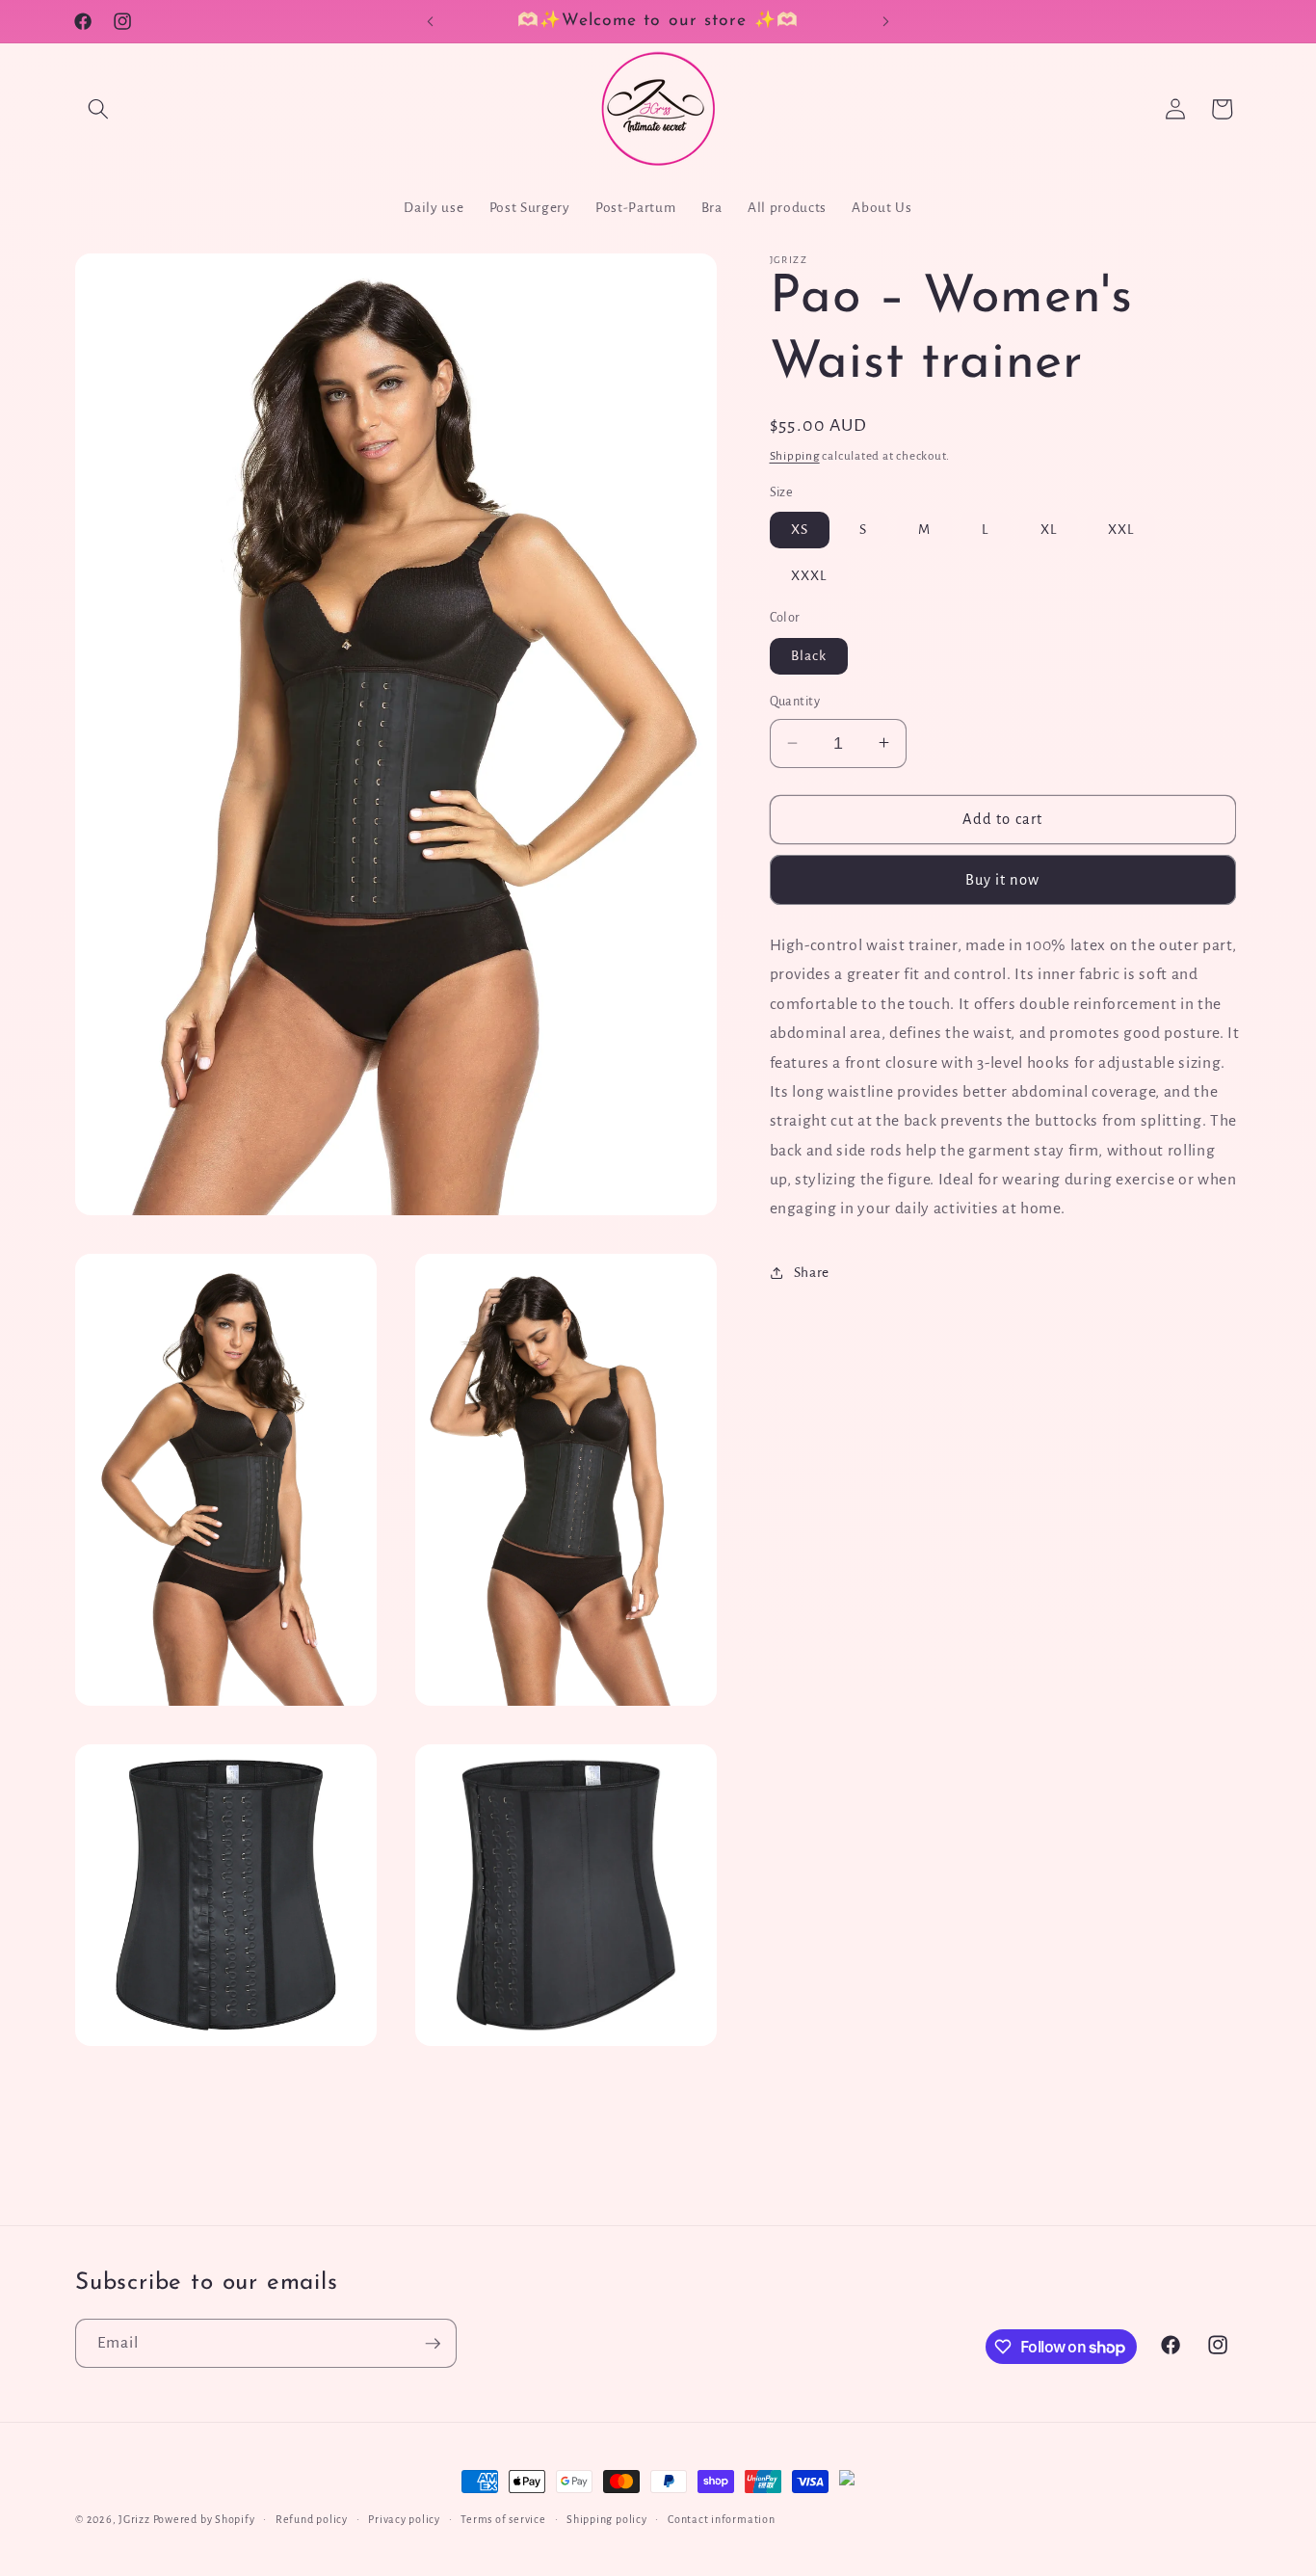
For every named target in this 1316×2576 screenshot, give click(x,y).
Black (809, 656)
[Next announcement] (886, 21)
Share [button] (812, 1273)
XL (1049, 530)
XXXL (809, 575)
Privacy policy (404, 2519)
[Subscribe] (433, 2344)
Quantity (795, 702)
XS (800, 530)
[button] (98, 109)
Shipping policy (607, 2519)
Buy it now (1003, 879)
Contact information (722, 2519)
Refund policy (312, 2519)
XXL (1121, 530)
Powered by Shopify (204, 2519)
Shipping (795, 455)
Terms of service (503, 2519)
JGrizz (134, 2519)
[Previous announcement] (431, 21)
